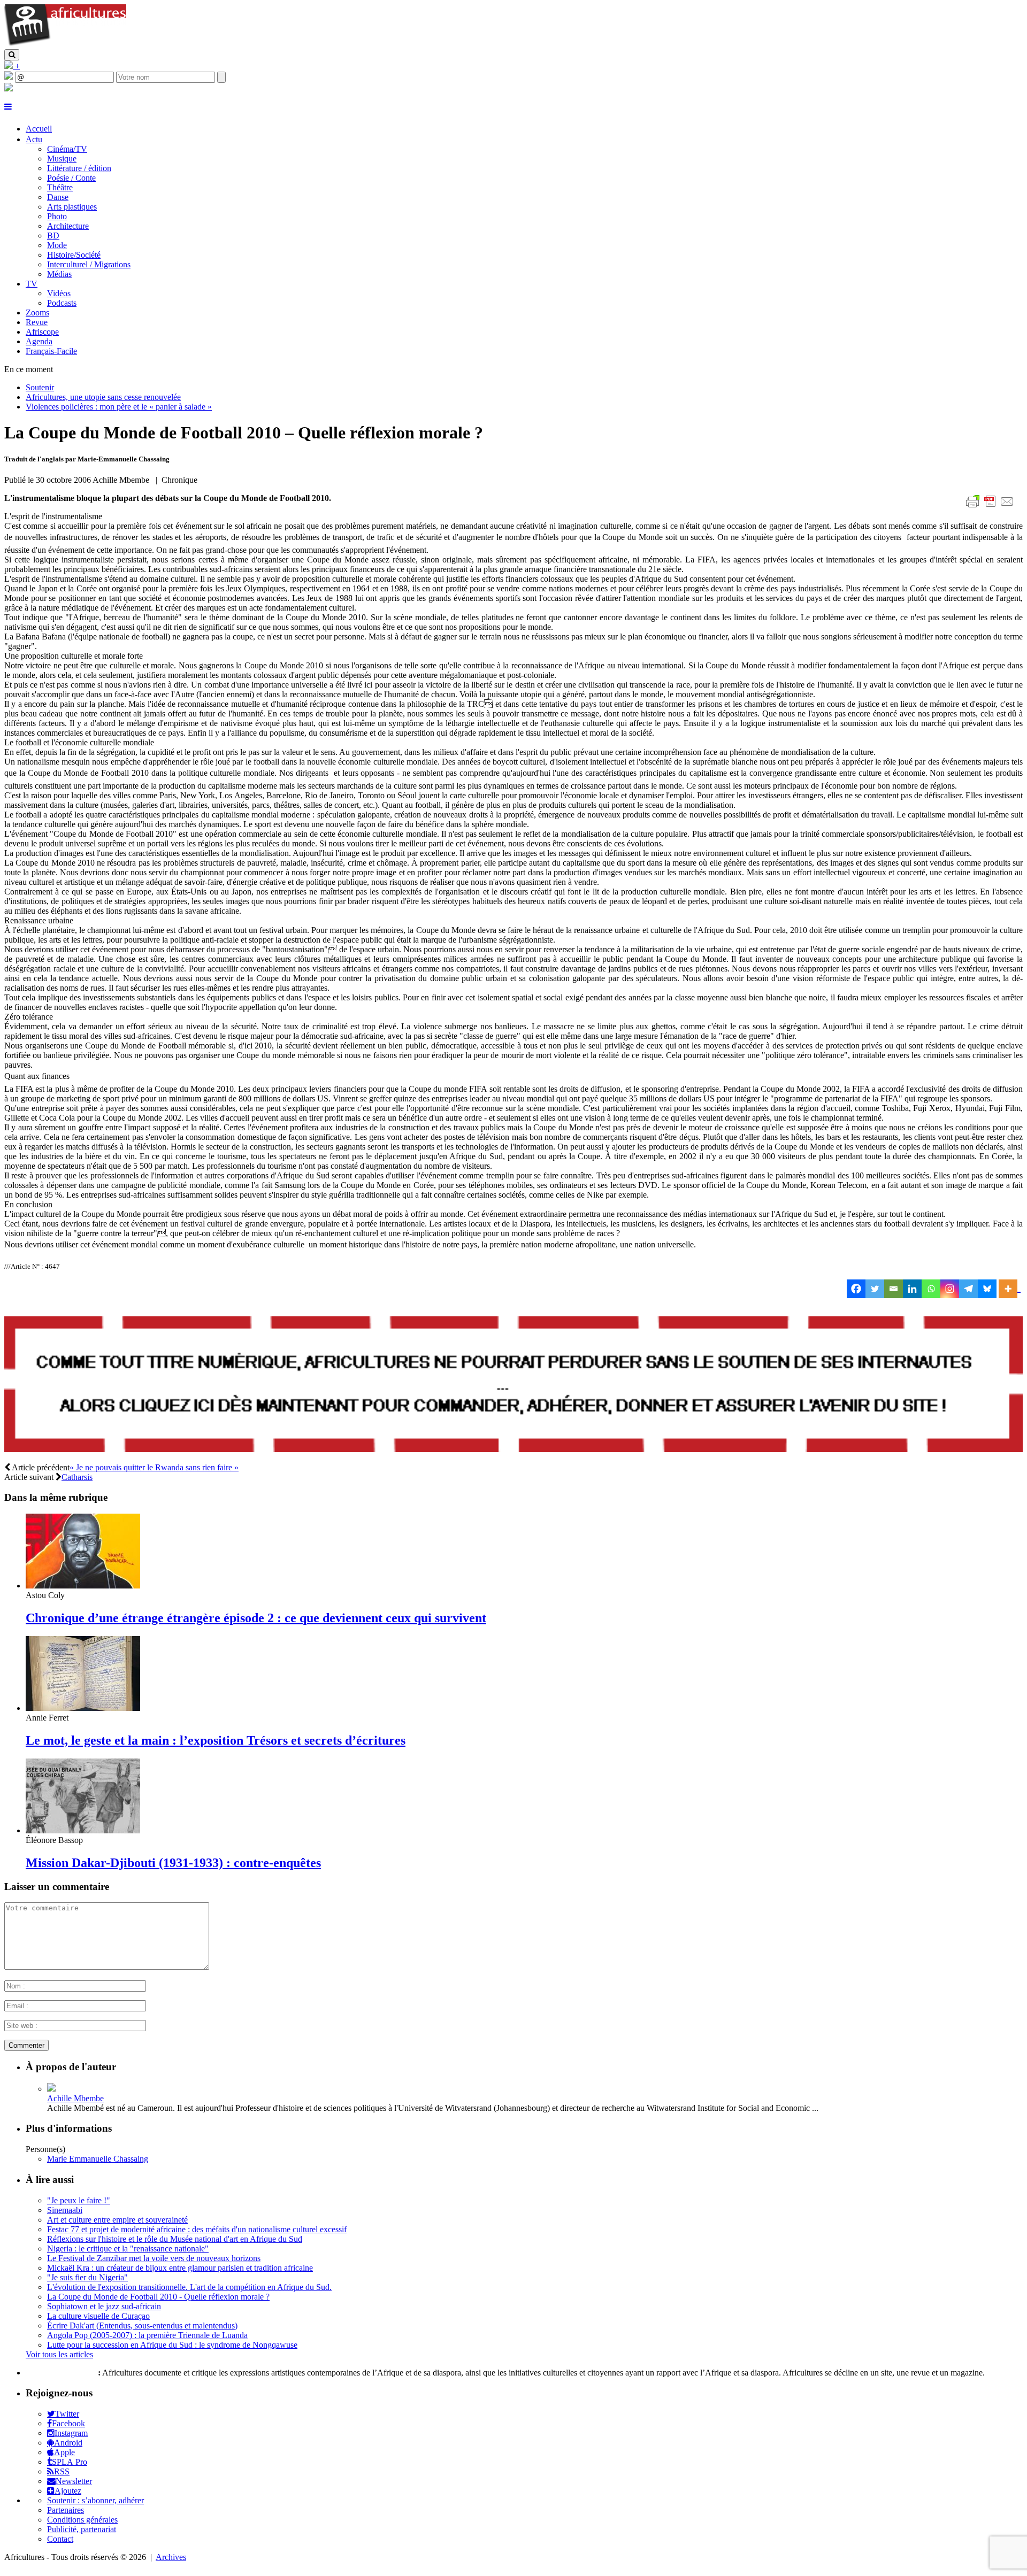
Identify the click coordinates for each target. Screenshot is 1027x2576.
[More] (1010, 1289)
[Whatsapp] (931, 1289)
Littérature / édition (79, 168)
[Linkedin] (912, 1289)
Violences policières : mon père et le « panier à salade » (119, 407)
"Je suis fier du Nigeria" (87, 2277)
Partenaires (66, 2510)
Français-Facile (51, 351)
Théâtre (60, 187)
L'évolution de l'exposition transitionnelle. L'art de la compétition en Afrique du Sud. (189, 2287)
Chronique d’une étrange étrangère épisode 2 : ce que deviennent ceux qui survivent (256, 1618)
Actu (34, 139)
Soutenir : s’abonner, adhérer (95, 2500)
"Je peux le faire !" (79, 2200)
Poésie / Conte (71, 178)
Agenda (39, 341)
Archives (171, 2557)
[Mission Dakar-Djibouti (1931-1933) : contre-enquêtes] (83, 1830)
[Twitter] (875, 1289)
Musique (62, 159)
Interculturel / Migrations (89, 264)
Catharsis (77, 1477)
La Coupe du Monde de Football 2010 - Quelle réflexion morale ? (158, 2297)
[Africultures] (65, 44)
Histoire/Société (74, 255)
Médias (59, 274)
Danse (58, 197)
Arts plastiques (72, 207)
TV (32, 284)
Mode (57, 245)
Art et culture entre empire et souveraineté (117, 2220)
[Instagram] (950, 1289)
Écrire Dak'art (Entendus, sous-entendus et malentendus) (142, 2326)
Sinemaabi (65, 2210)
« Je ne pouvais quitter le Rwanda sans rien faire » (154, 1467)
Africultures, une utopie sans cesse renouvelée (103, 397)
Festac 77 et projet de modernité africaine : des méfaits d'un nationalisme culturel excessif (197, 2229)
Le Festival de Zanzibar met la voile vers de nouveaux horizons (154, 2258)
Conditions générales (82, 2520)
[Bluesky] (987, 1289)
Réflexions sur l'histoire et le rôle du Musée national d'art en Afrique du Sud (175, 2239)
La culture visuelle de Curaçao (98, 2316)
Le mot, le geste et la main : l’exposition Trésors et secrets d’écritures (216, 1740)
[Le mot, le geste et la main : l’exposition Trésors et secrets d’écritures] (83, 1708)
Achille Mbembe (75, 2098)
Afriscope (42, 332)
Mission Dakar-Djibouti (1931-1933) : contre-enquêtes (173, 1863)
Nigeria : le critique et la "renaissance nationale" (128, 2249)
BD (53, 236)
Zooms (37, 313)
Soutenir (40, 387)
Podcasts (62, 303)
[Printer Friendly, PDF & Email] (992, 507)
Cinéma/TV (67, 149)
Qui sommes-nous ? (61, 2373)
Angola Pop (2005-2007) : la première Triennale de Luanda (147, 2335)
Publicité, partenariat (82, 2529)
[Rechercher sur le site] (12, 55)
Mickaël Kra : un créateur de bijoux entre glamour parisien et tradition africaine (180, 2268)
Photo (57, 216)
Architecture (68, 226)
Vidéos (59, 293)
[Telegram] (968, 1289)
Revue (37, 322)
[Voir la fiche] (51, 2089)
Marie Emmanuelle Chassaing (98, 2159)
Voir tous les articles (59, 2354)
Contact (60, 2539)
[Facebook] (856, 1289)
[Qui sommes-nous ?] (9, 88)
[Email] (894, 1289)
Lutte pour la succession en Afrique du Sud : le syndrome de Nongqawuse (172, 2345)
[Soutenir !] (513, 1385)
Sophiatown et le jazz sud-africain (104, 2306)
